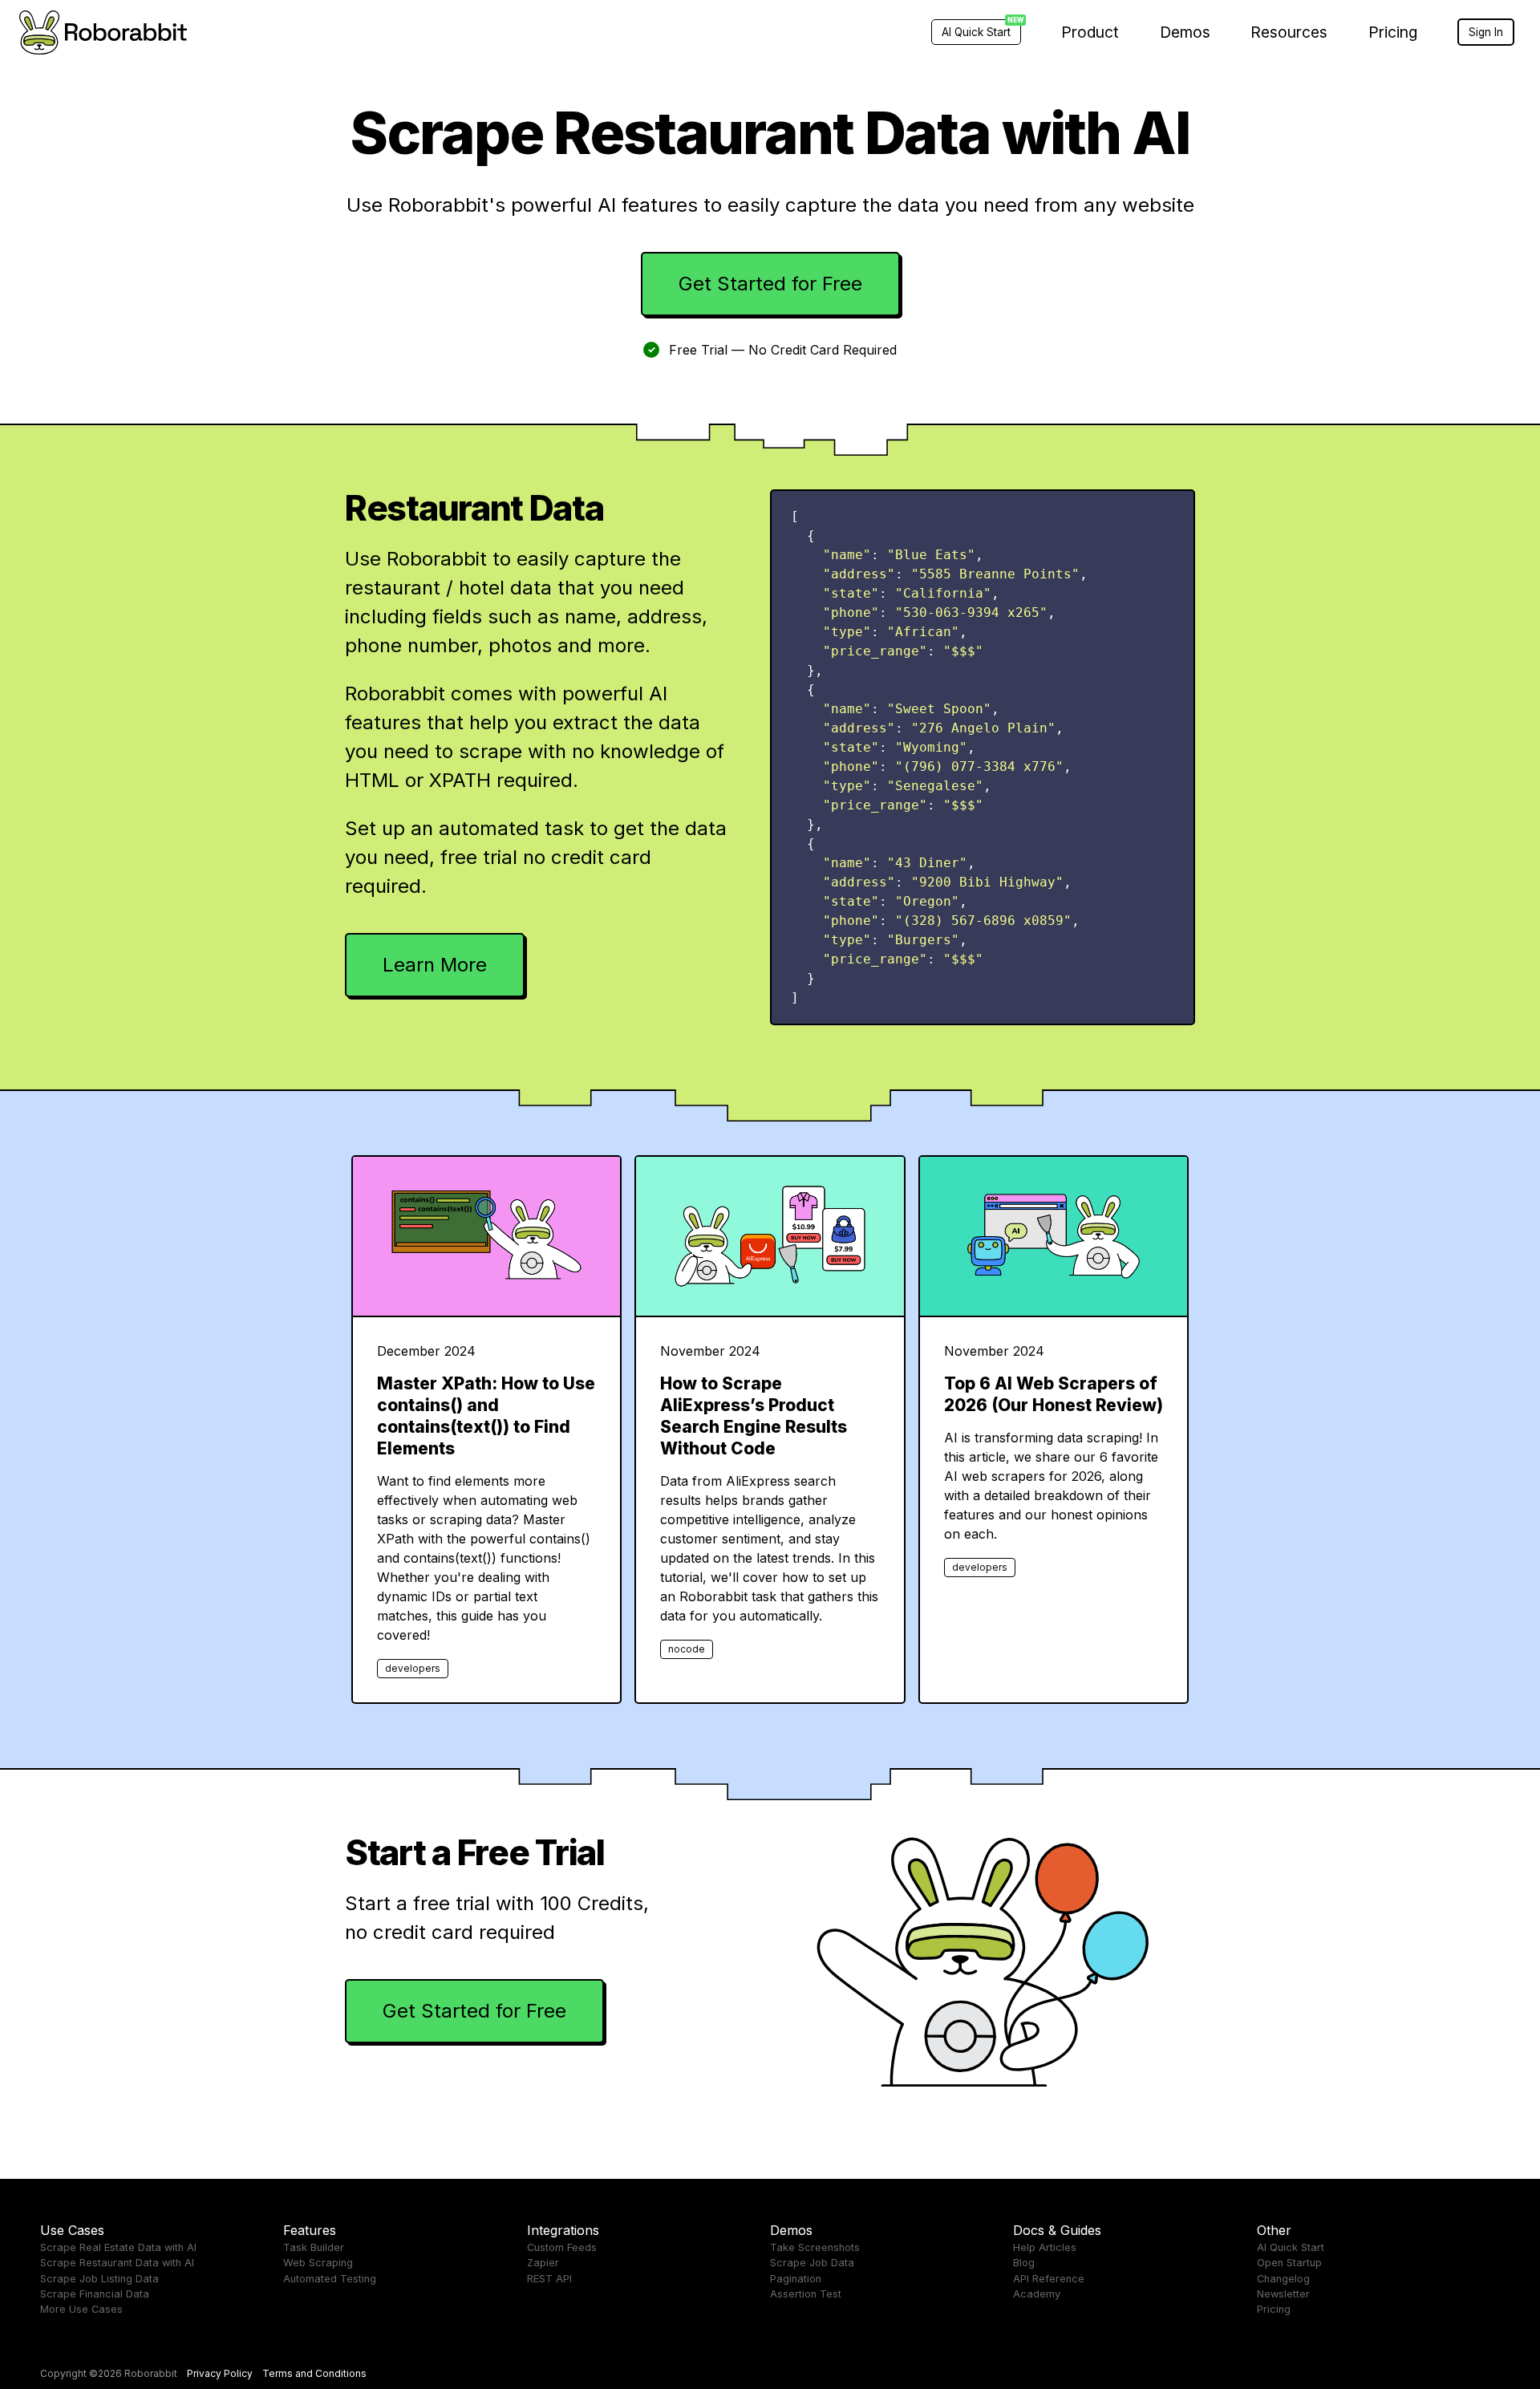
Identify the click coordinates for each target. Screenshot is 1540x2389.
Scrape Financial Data (95, 2294)
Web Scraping (318, 2263)
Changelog (1283, 2279)
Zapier (543, 2263)
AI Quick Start (1291, 2247)
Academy (1037, 2294)
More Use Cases (81, 2309)
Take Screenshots (815, 2247)
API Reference (1049, 2279)
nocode (687, 1649)
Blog (1024, 2263)
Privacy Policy (220, 2373)
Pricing (1393, 32)
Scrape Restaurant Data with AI (117, 2263)
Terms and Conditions (314, 2373)
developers (413, 1668)
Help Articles (1045, 2247)
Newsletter (1283, 2294)
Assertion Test (806, 2294)
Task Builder (314, 2247)
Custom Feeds (562, 2247)
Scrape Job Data (812, 2263)
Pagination (796, 2279)
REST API (549, 2279)
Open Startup (1289, 2263)
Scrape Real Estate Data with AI (118, 2247)
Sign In (1486, 32)
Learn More (435, 965)
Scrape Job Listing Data (99, 2279)
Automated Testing (330, 2279)
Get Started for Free (770, 284)
